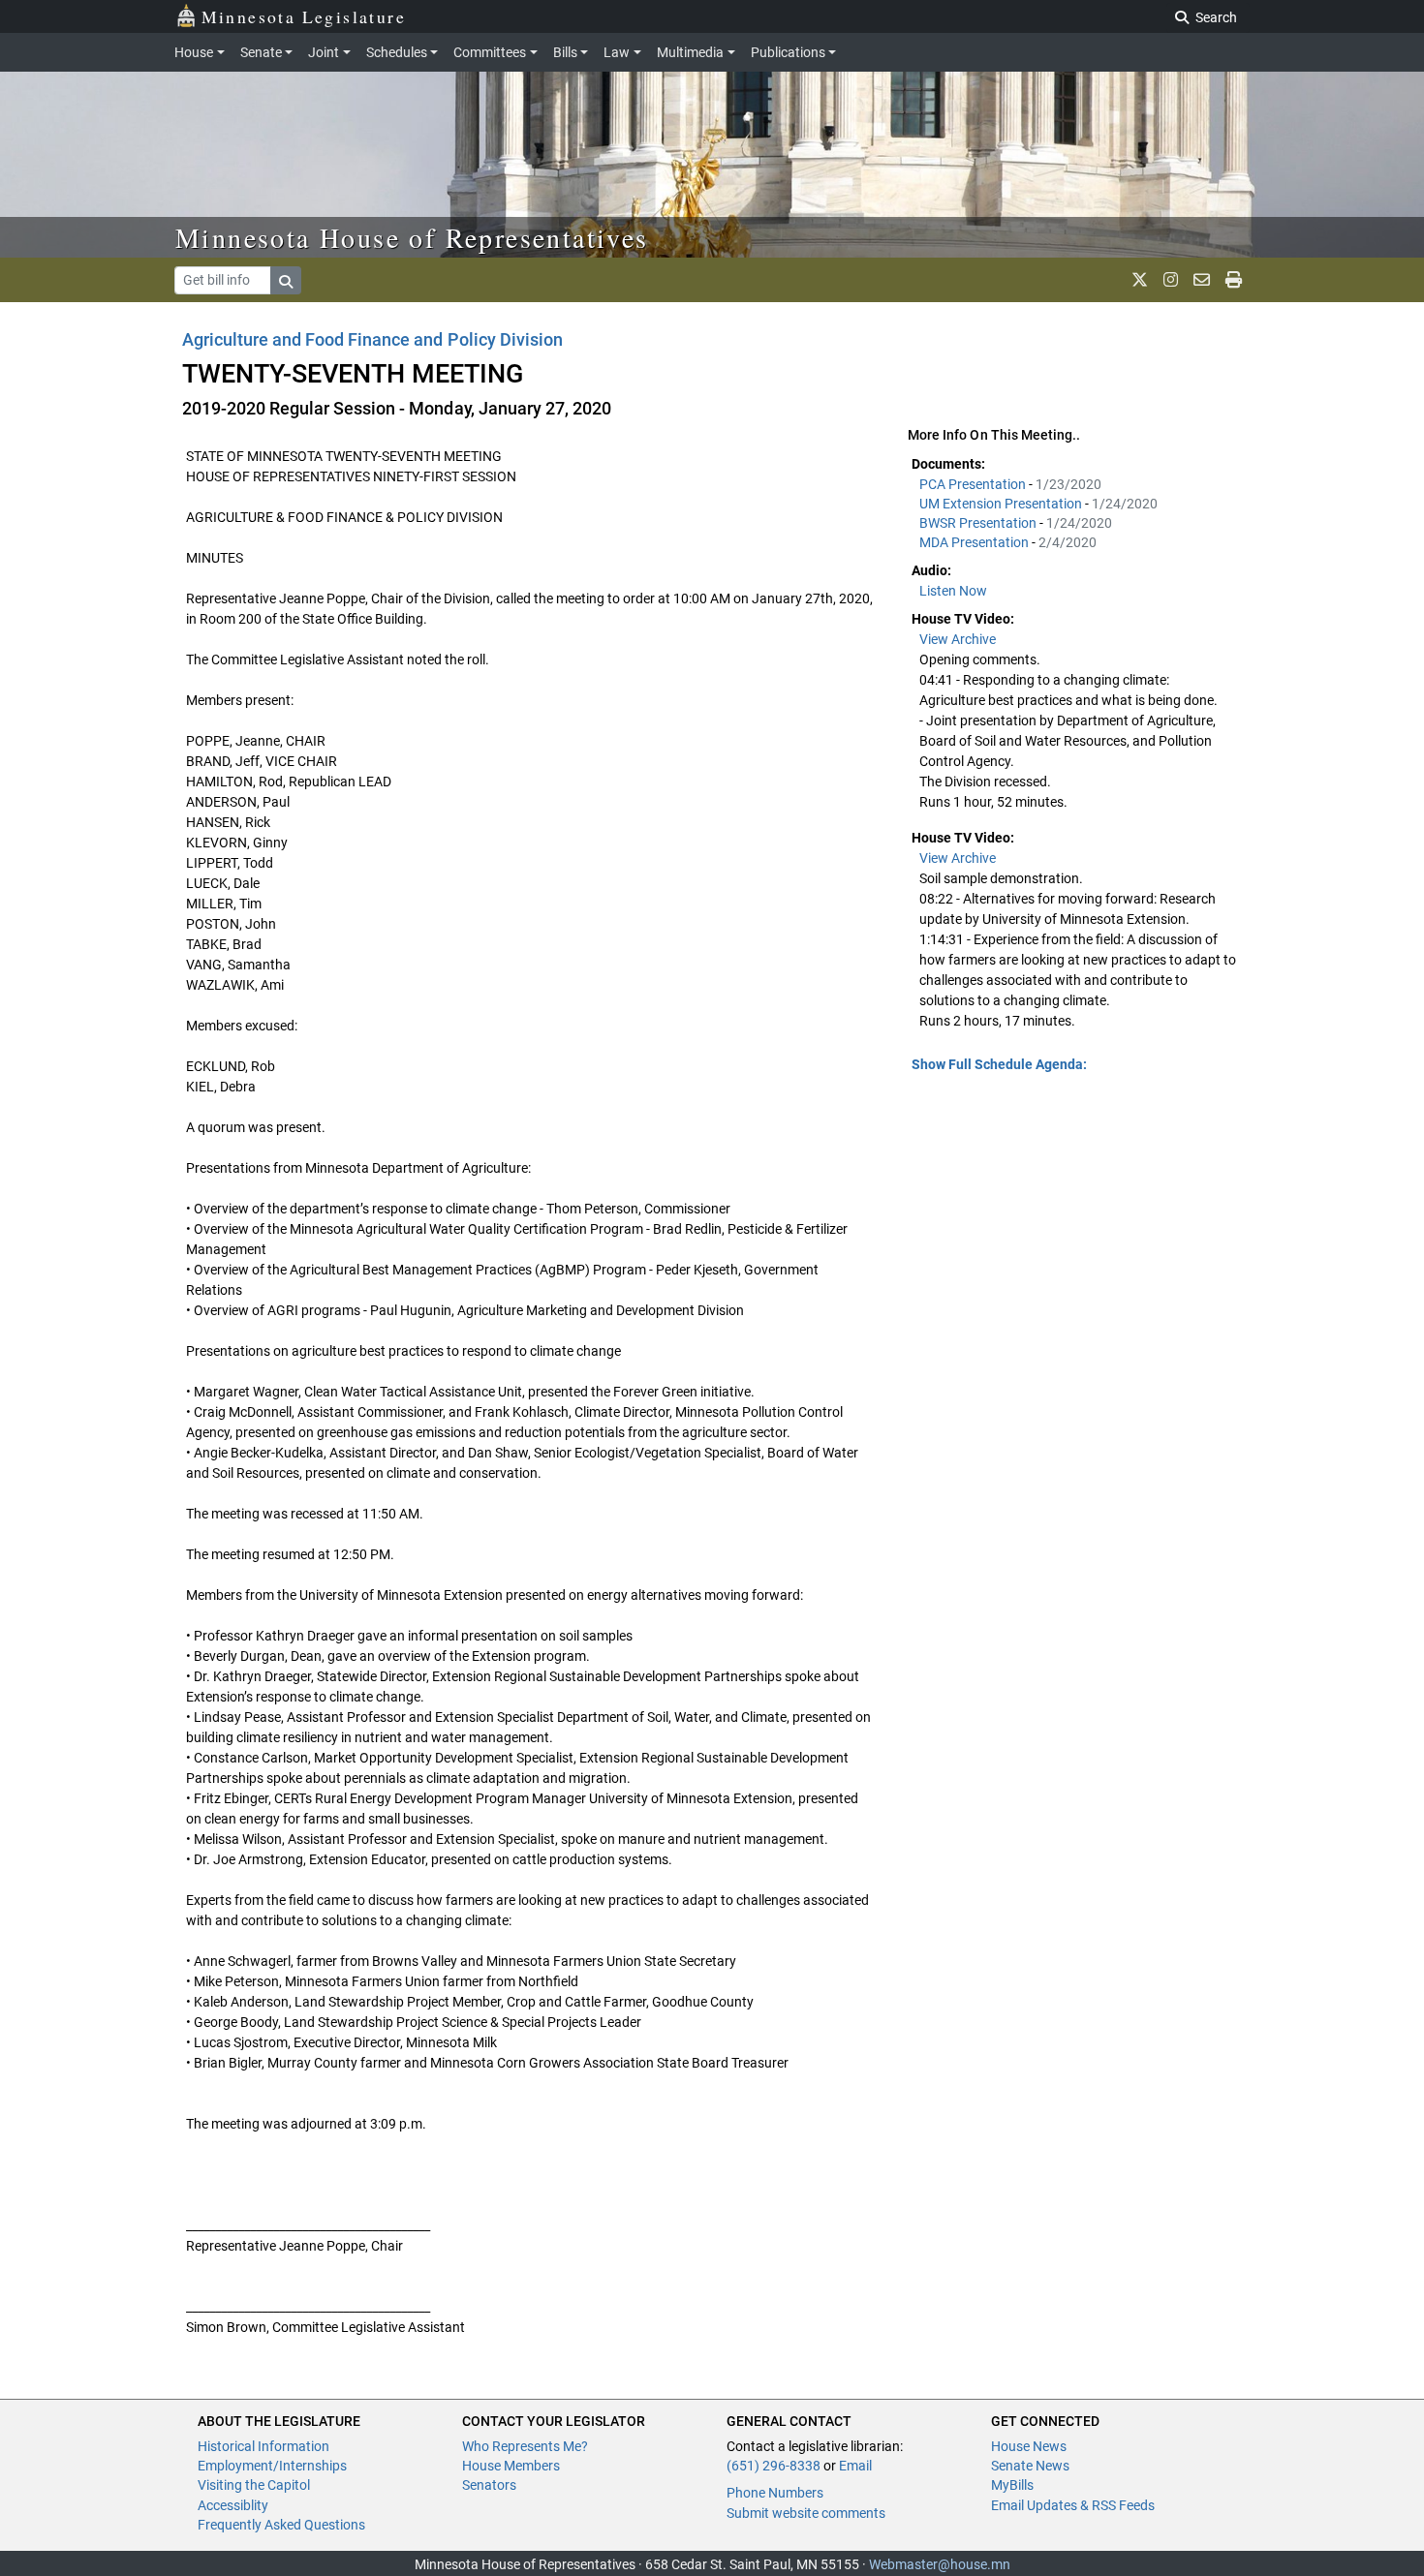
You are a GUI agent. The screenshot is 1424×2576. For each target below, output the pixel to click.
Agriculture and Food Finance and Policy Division (372, 339)
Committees (490, 52)
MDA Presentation (975, 542)
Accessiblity (233, 2505)
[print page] (1234, 280)
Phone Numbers (775, 2493)
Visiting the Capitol (254, 2485)
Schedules (397, 52)
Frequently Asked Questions (281, 2525)
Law (617, 52)
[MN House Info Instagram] (1171, 280)
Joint (324, 52)
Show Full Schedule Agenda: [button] (999, 1064)
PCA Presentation (974, 484)
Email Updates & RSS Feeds (1073, 2505)
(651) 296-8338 (774, 2466)
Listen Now (953, 591)
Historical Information (263, 2446)
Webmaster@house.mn (940, 2564)
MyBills (1012, 2485)
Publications (788, 52)
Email (855, 2466)
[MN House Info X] (1140, 280)
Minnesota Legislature (304, 16)
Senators (489, 2485)
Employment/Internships (272, 2466)
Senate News (1030, 2466)
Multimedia (690, 52)
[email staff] (1202, 280)
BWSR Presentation (979, 523)
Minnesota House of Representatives (412, 237)
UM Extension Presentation (1002, 504)
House (194, 52)
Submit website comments (806, 2513)
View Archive (958, 639)
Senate (261, 52)
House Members (511, 2466)
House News (1029, 2446)
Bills (565, 52)
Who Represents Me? (525, 2446)
